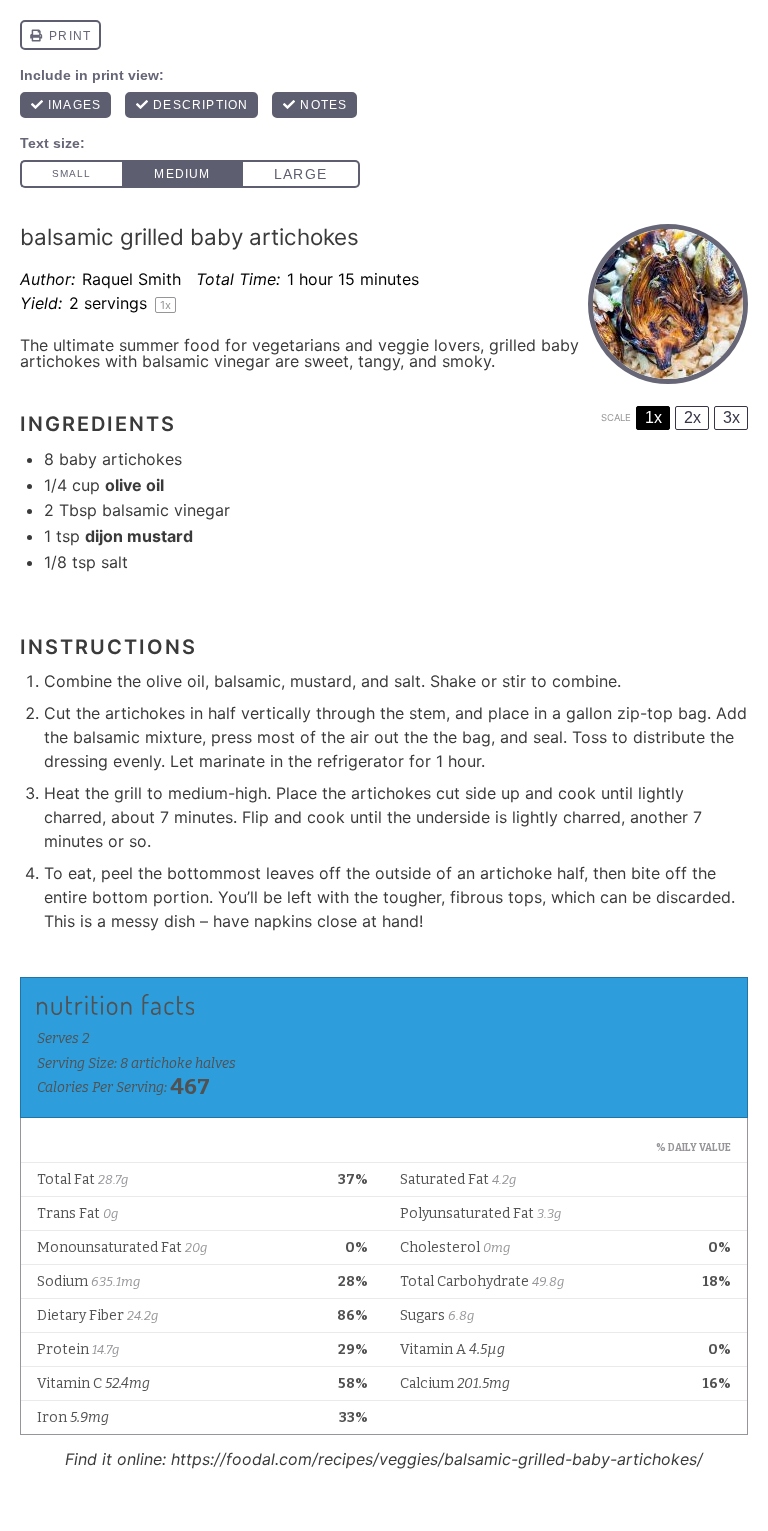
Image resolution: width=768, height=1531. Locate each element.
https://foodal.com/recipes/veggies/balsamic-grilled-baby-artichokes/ (437, 1459)
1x (653, 417)
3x (731, 417)
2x (692, 417)
